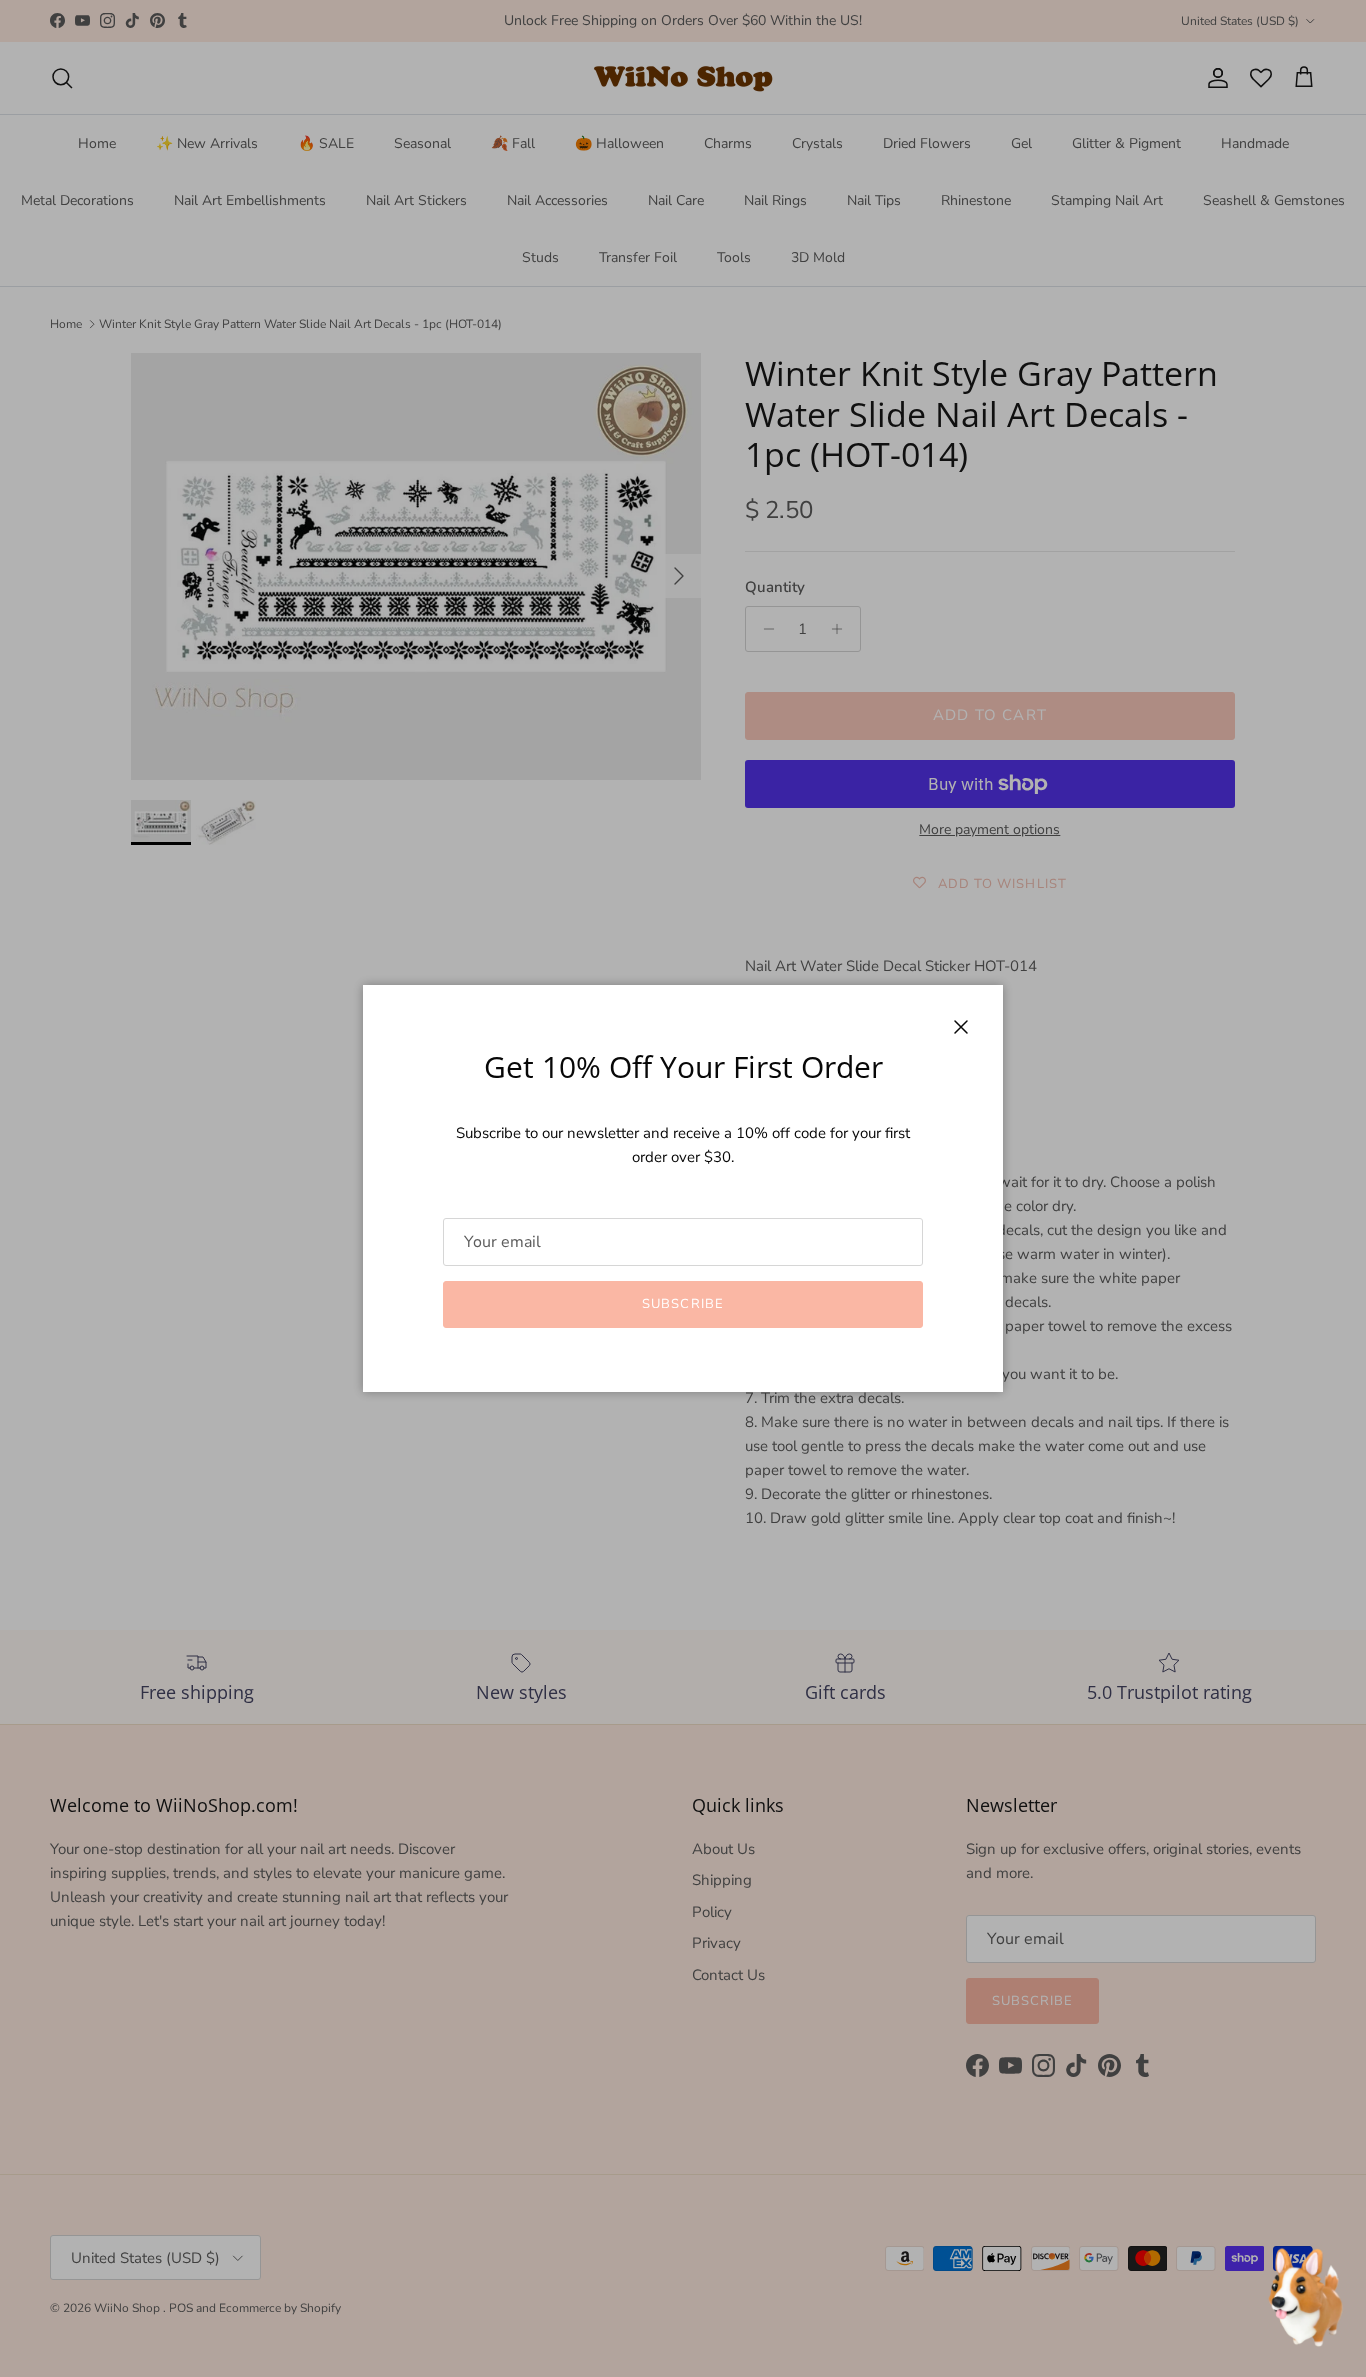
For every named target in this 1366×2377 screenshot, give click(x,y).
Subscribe (682, 1304)
